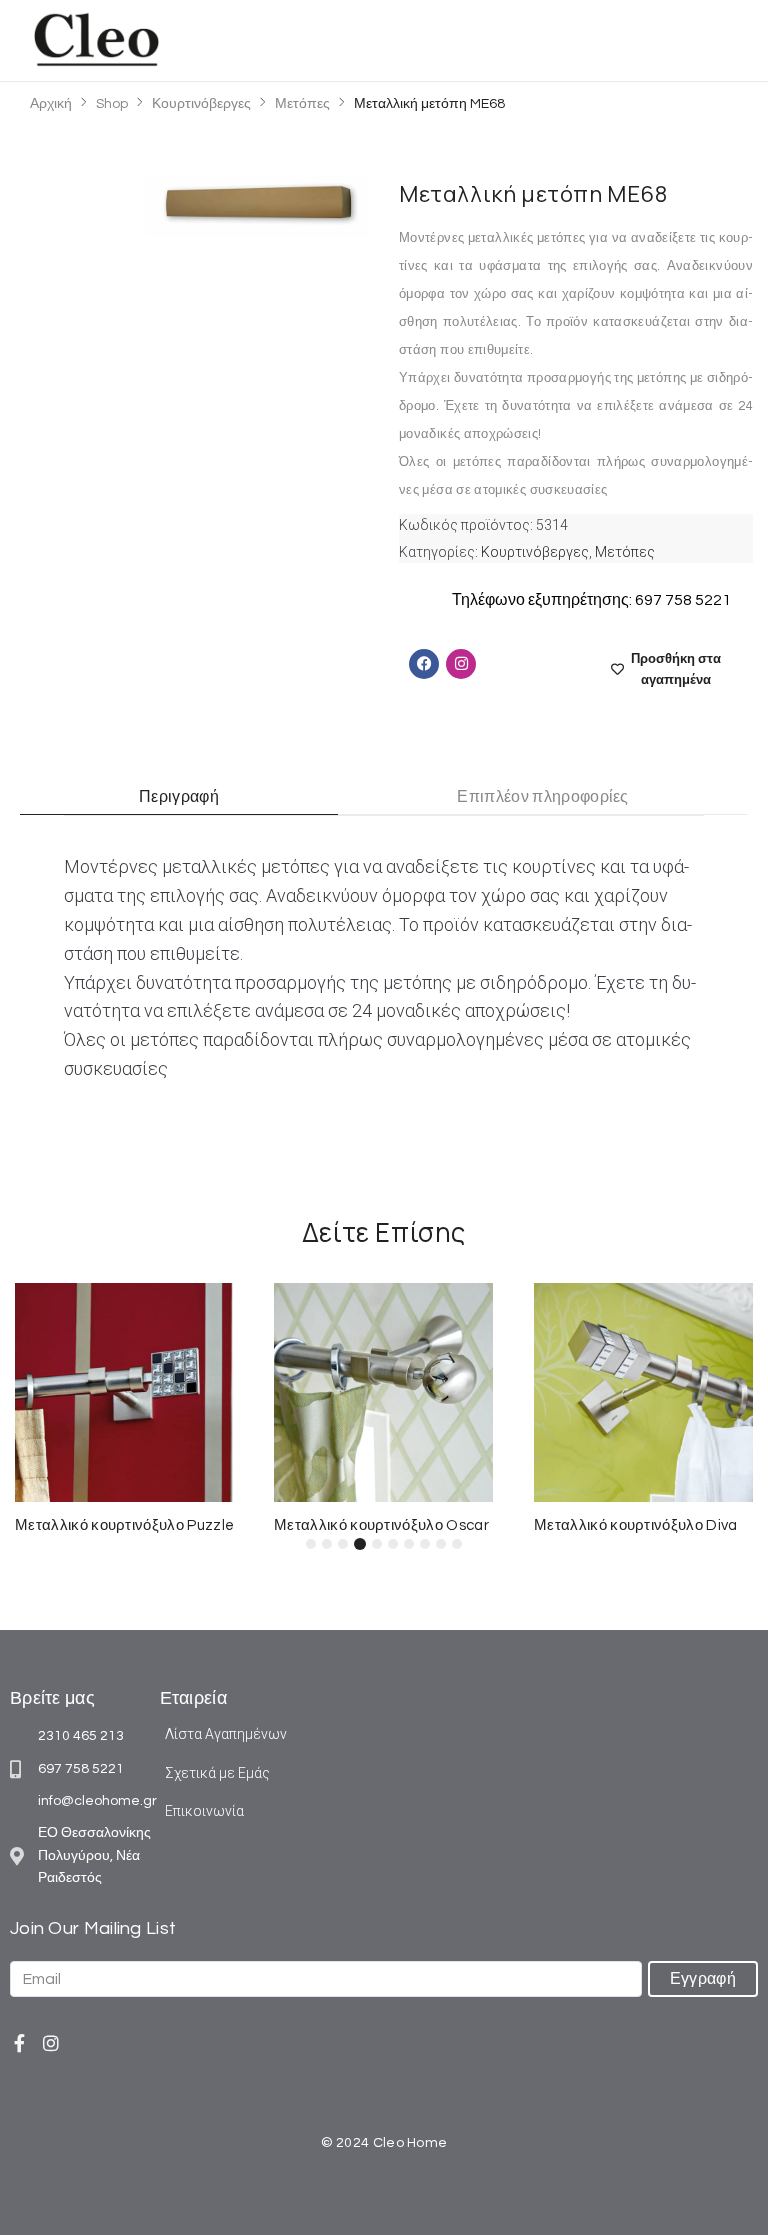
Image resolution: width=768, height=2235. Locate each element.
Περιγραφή (179, 797)
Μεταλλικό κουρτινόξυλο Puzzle (124, 1525)
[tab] (179, 797)
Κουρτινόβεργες (201, 104)
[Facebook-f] (19, 2043)
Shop (112, 104)
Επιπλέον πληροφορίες (542, 797)
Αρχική (51, 104)
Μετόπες (302, 104)
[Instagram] (51, 2043)
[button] (720, 40)
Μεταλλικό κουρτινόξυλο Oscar (381, 1525)
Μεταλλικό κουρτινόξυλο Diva (636, 1525)
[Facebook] (424, 664)
